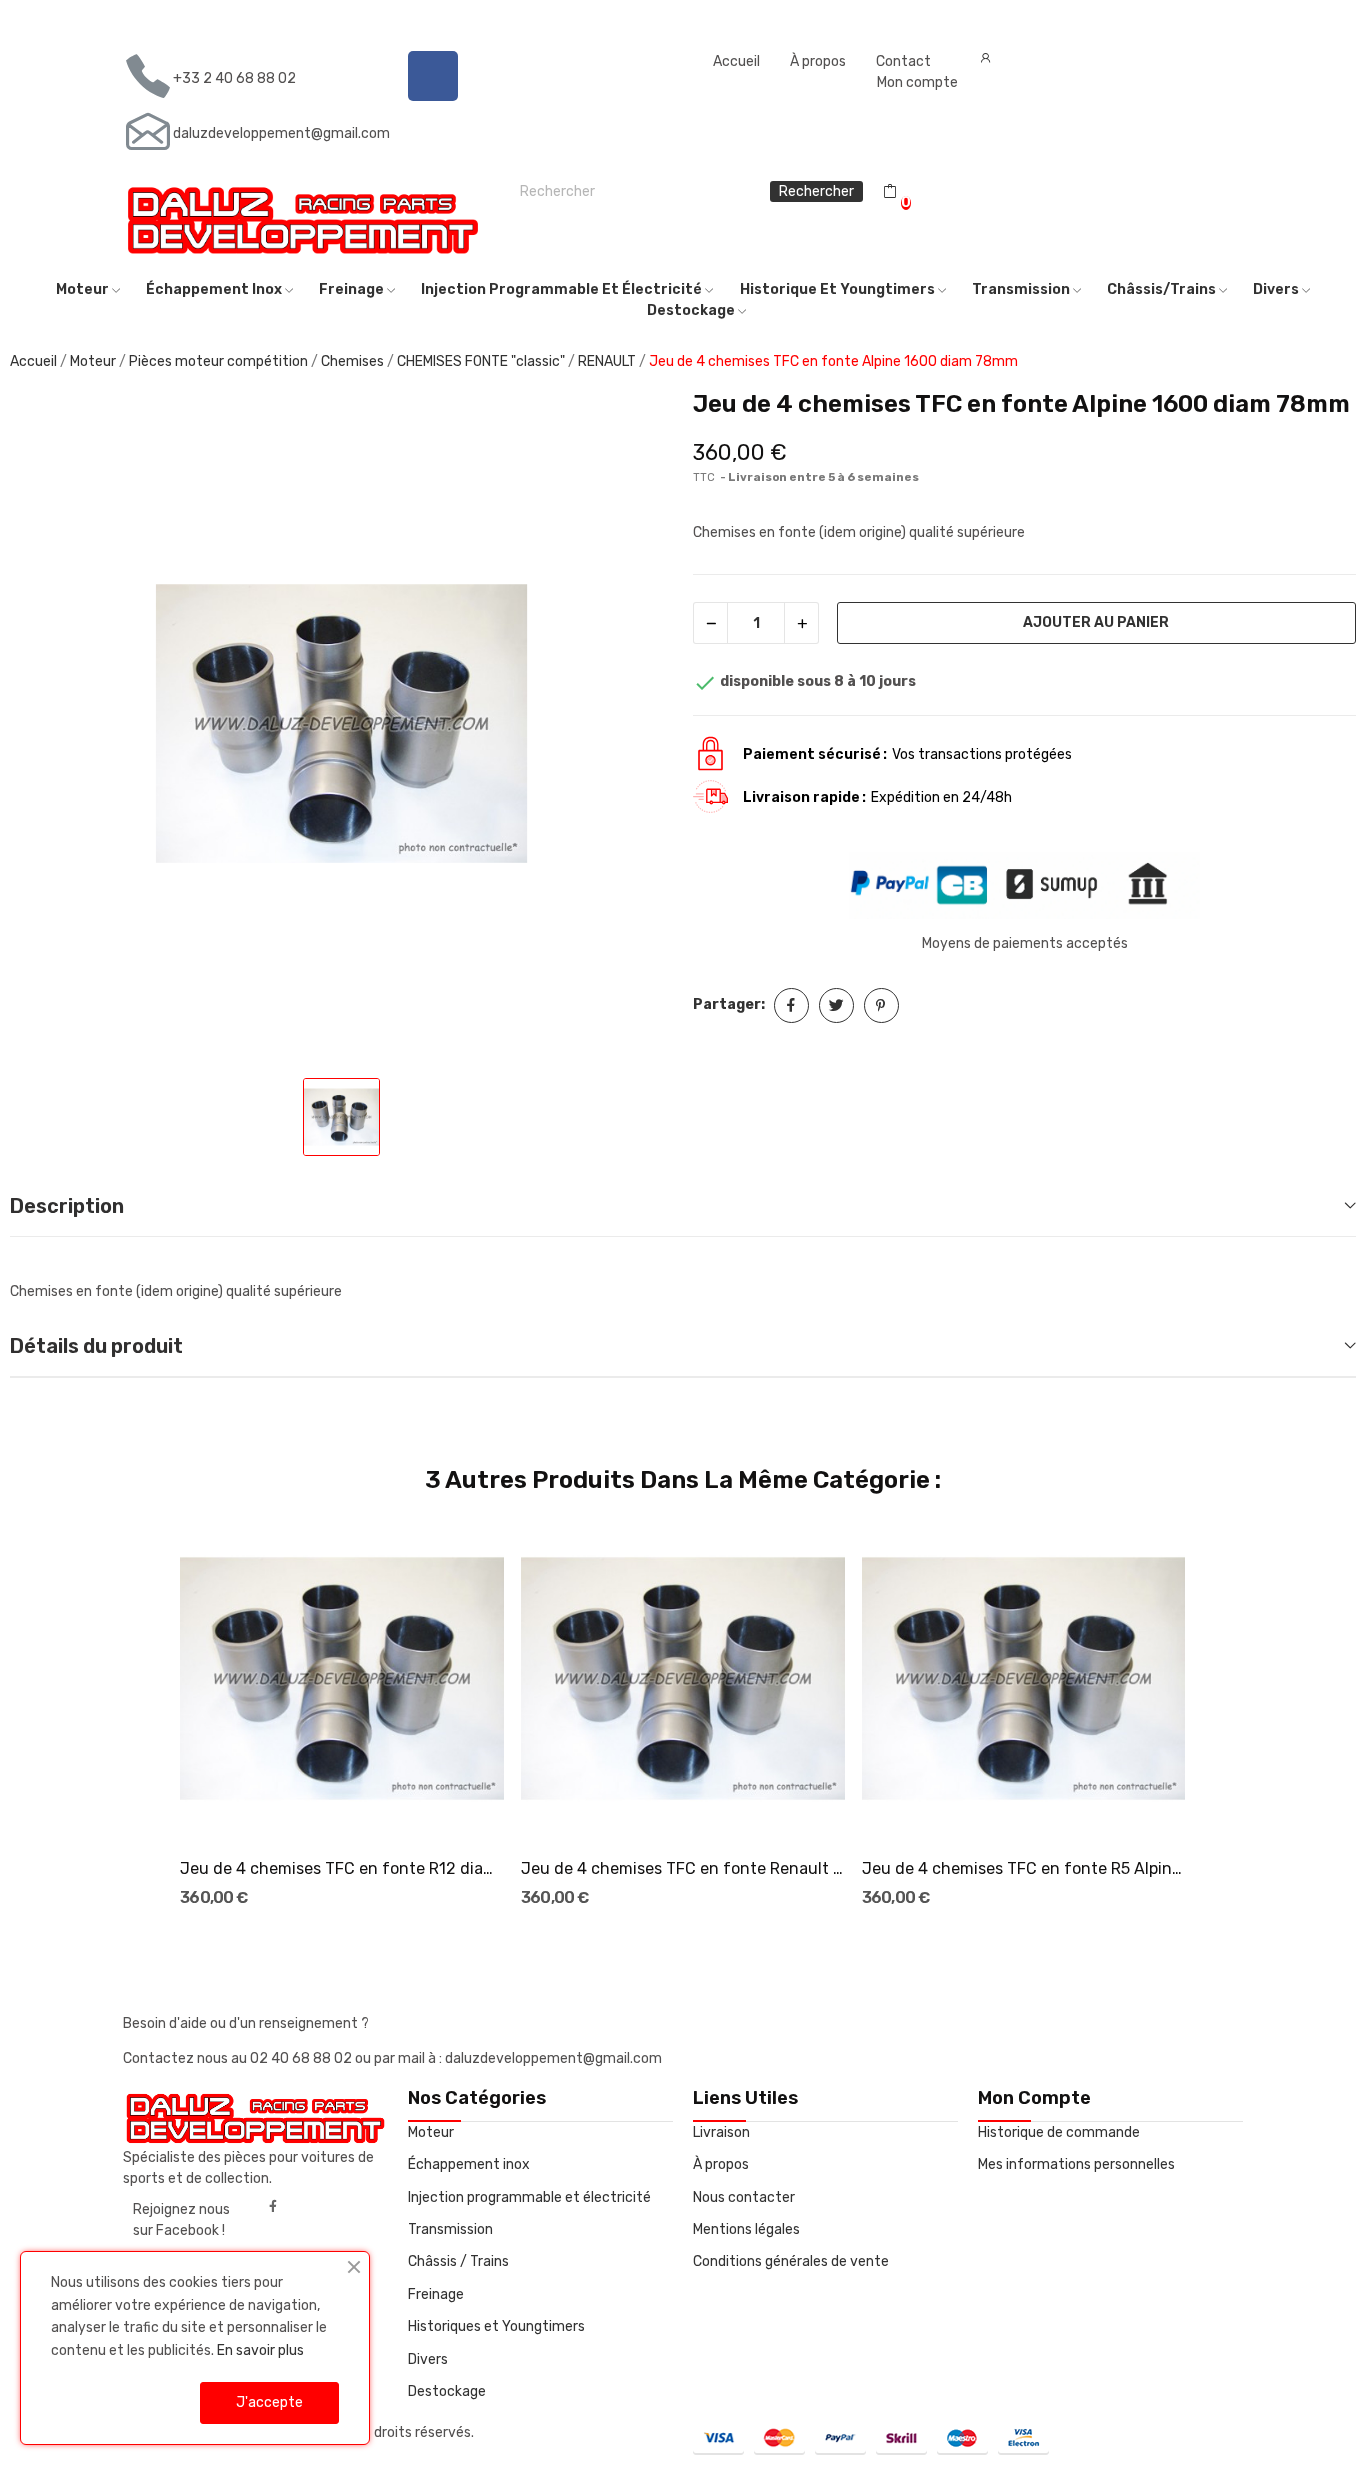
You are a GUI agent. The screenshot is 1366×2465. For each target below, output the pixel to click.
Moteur (431, 2132)
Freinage (436, 2294)
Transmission (450, 2229)
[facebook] (273, 2207)
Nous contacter (744, 2197)
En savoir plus (260, 2350)
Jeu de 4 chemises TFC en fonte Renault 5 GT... (682, 1868)
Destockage (447, 2391)
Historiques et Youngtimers (496, 2326)
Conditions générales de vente (791, 2261)
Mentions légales (746, 2229)
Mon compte (917, 82)
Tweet (836, 1005)
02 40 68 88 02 (302, 2058)
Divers (428, 2359)
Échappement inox (469, 2164)
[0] (890, 192)
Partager (791, 1005)
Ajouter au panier (1096, 622)
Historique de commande (1059, 2132)
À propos (818, 61)
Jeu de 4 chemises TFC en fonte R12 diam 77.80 (341, 1868)
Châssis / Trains (458, 2261)
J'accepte (269, 2402)
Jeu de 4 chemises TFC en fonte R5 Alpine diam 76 (1023, 1868)
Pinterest (881, 1005)
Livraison (721, 2132)
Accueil (736, 61)
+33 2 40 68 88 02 (234, 78)
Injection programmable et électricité (529, 2197)
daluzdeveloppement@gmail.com (281, 133)
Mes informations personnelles (1076, 2164)
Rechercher (816, 191)
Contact (903, 61)
